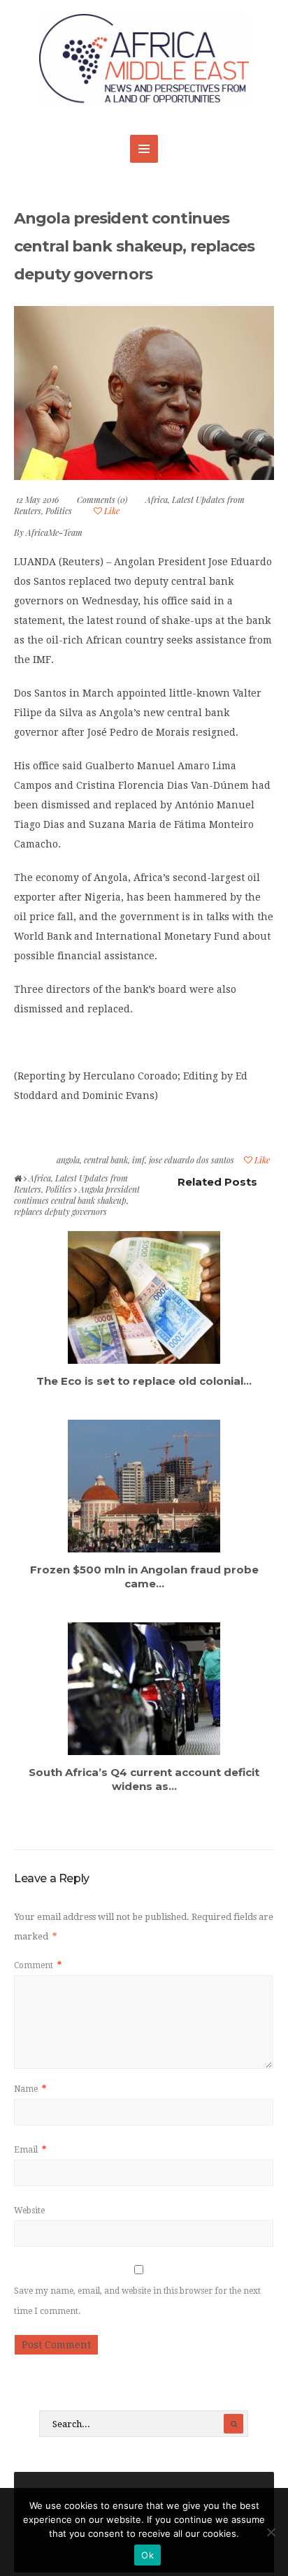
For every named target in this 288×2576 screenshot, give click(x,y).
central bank (106, 1160)
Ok (147, 2555)
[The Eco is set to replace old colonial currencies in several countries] (144, 1297)
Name (30, 2089)
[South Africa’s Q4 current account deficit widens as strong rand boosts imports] (144, 1689)
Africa (157, 500)
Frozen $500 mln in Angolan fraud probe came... (144, 1577)
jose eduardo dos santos (192, 1160)
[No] (271, 2532)
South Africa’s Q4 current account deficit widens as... (144, 1779)
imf (138, 1160)
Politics (59, 511)
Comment (38, 1965)
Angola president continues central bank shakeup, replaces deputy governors (135, 246)
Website (29, 2211)
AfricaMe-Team (54, 532)
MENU (144, 149)
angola (68, 1160)
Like (111, 511)
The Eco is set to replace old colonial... (144, 1381)
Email (30, 2150)
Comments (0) (102, 500)
